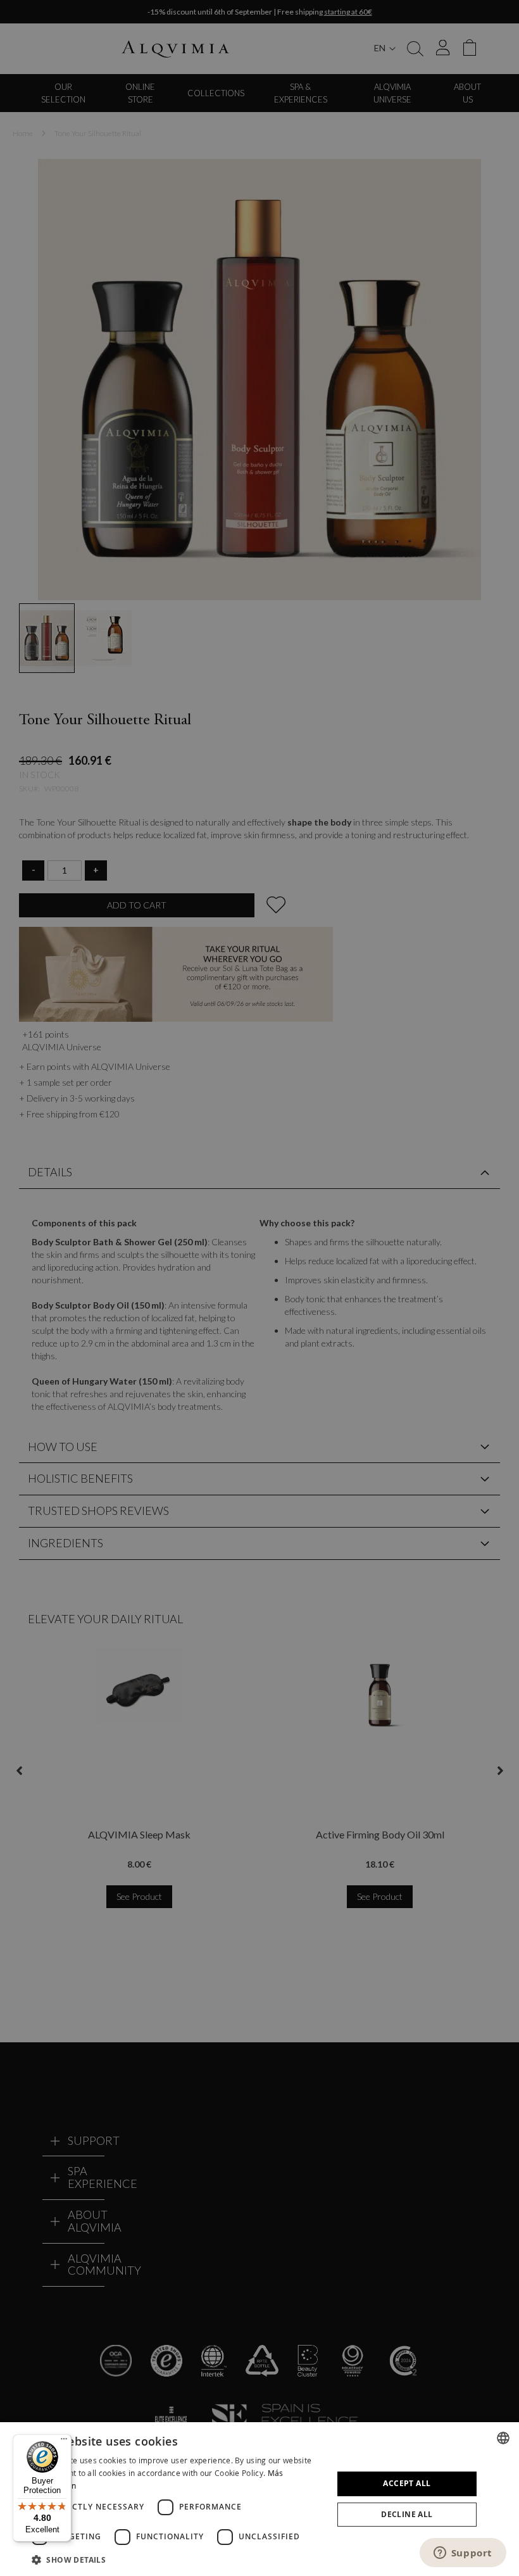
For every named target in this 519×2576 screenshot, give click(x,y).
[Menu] (64, 2442)
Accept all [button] (407, 2483)
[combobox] (503, 2438)
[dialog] (259, 2499)
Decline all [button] (407, 2514)
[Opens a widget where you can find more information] (463, 2554)
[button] (178, 2559)
